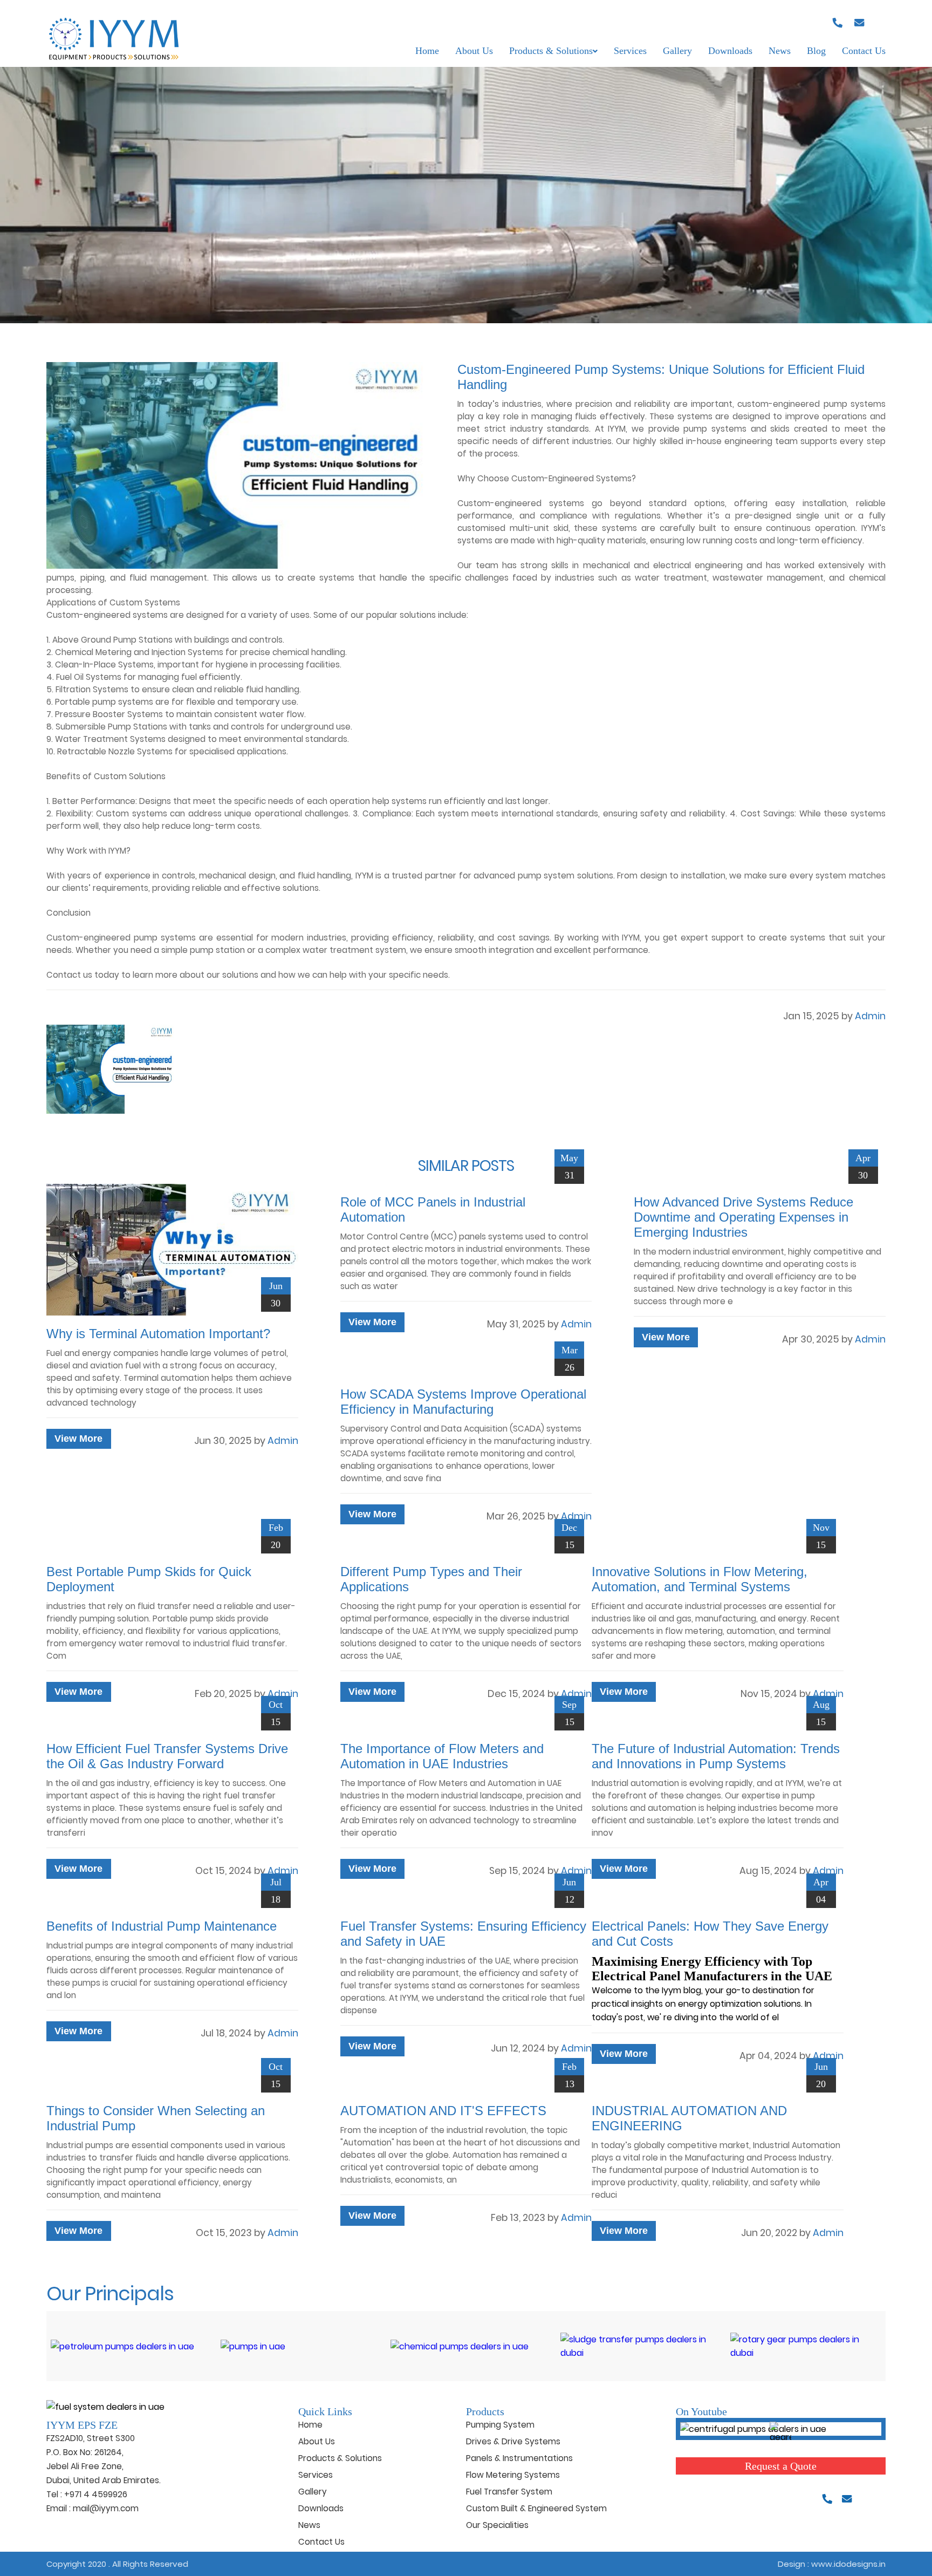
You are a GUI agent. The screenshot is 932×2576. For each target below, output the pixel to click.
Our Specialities (497, 2525)
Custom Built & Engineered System (536, 2508)
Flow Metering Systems (513, 2475)
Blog (816, 51)
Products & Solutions (551, 51)
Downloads (730, 51)
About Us (474, 51)
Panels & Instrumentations (519, 2458)
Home (427, 51)
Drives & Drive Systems (513, 2441)
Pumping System (500, 2425)
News (780, 51)
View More (78, 1439)
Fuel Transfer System (509, 2492)
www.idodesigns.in (848, 2564)
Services (630, 51)
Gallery (677, 51)
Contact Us (864, 51)
